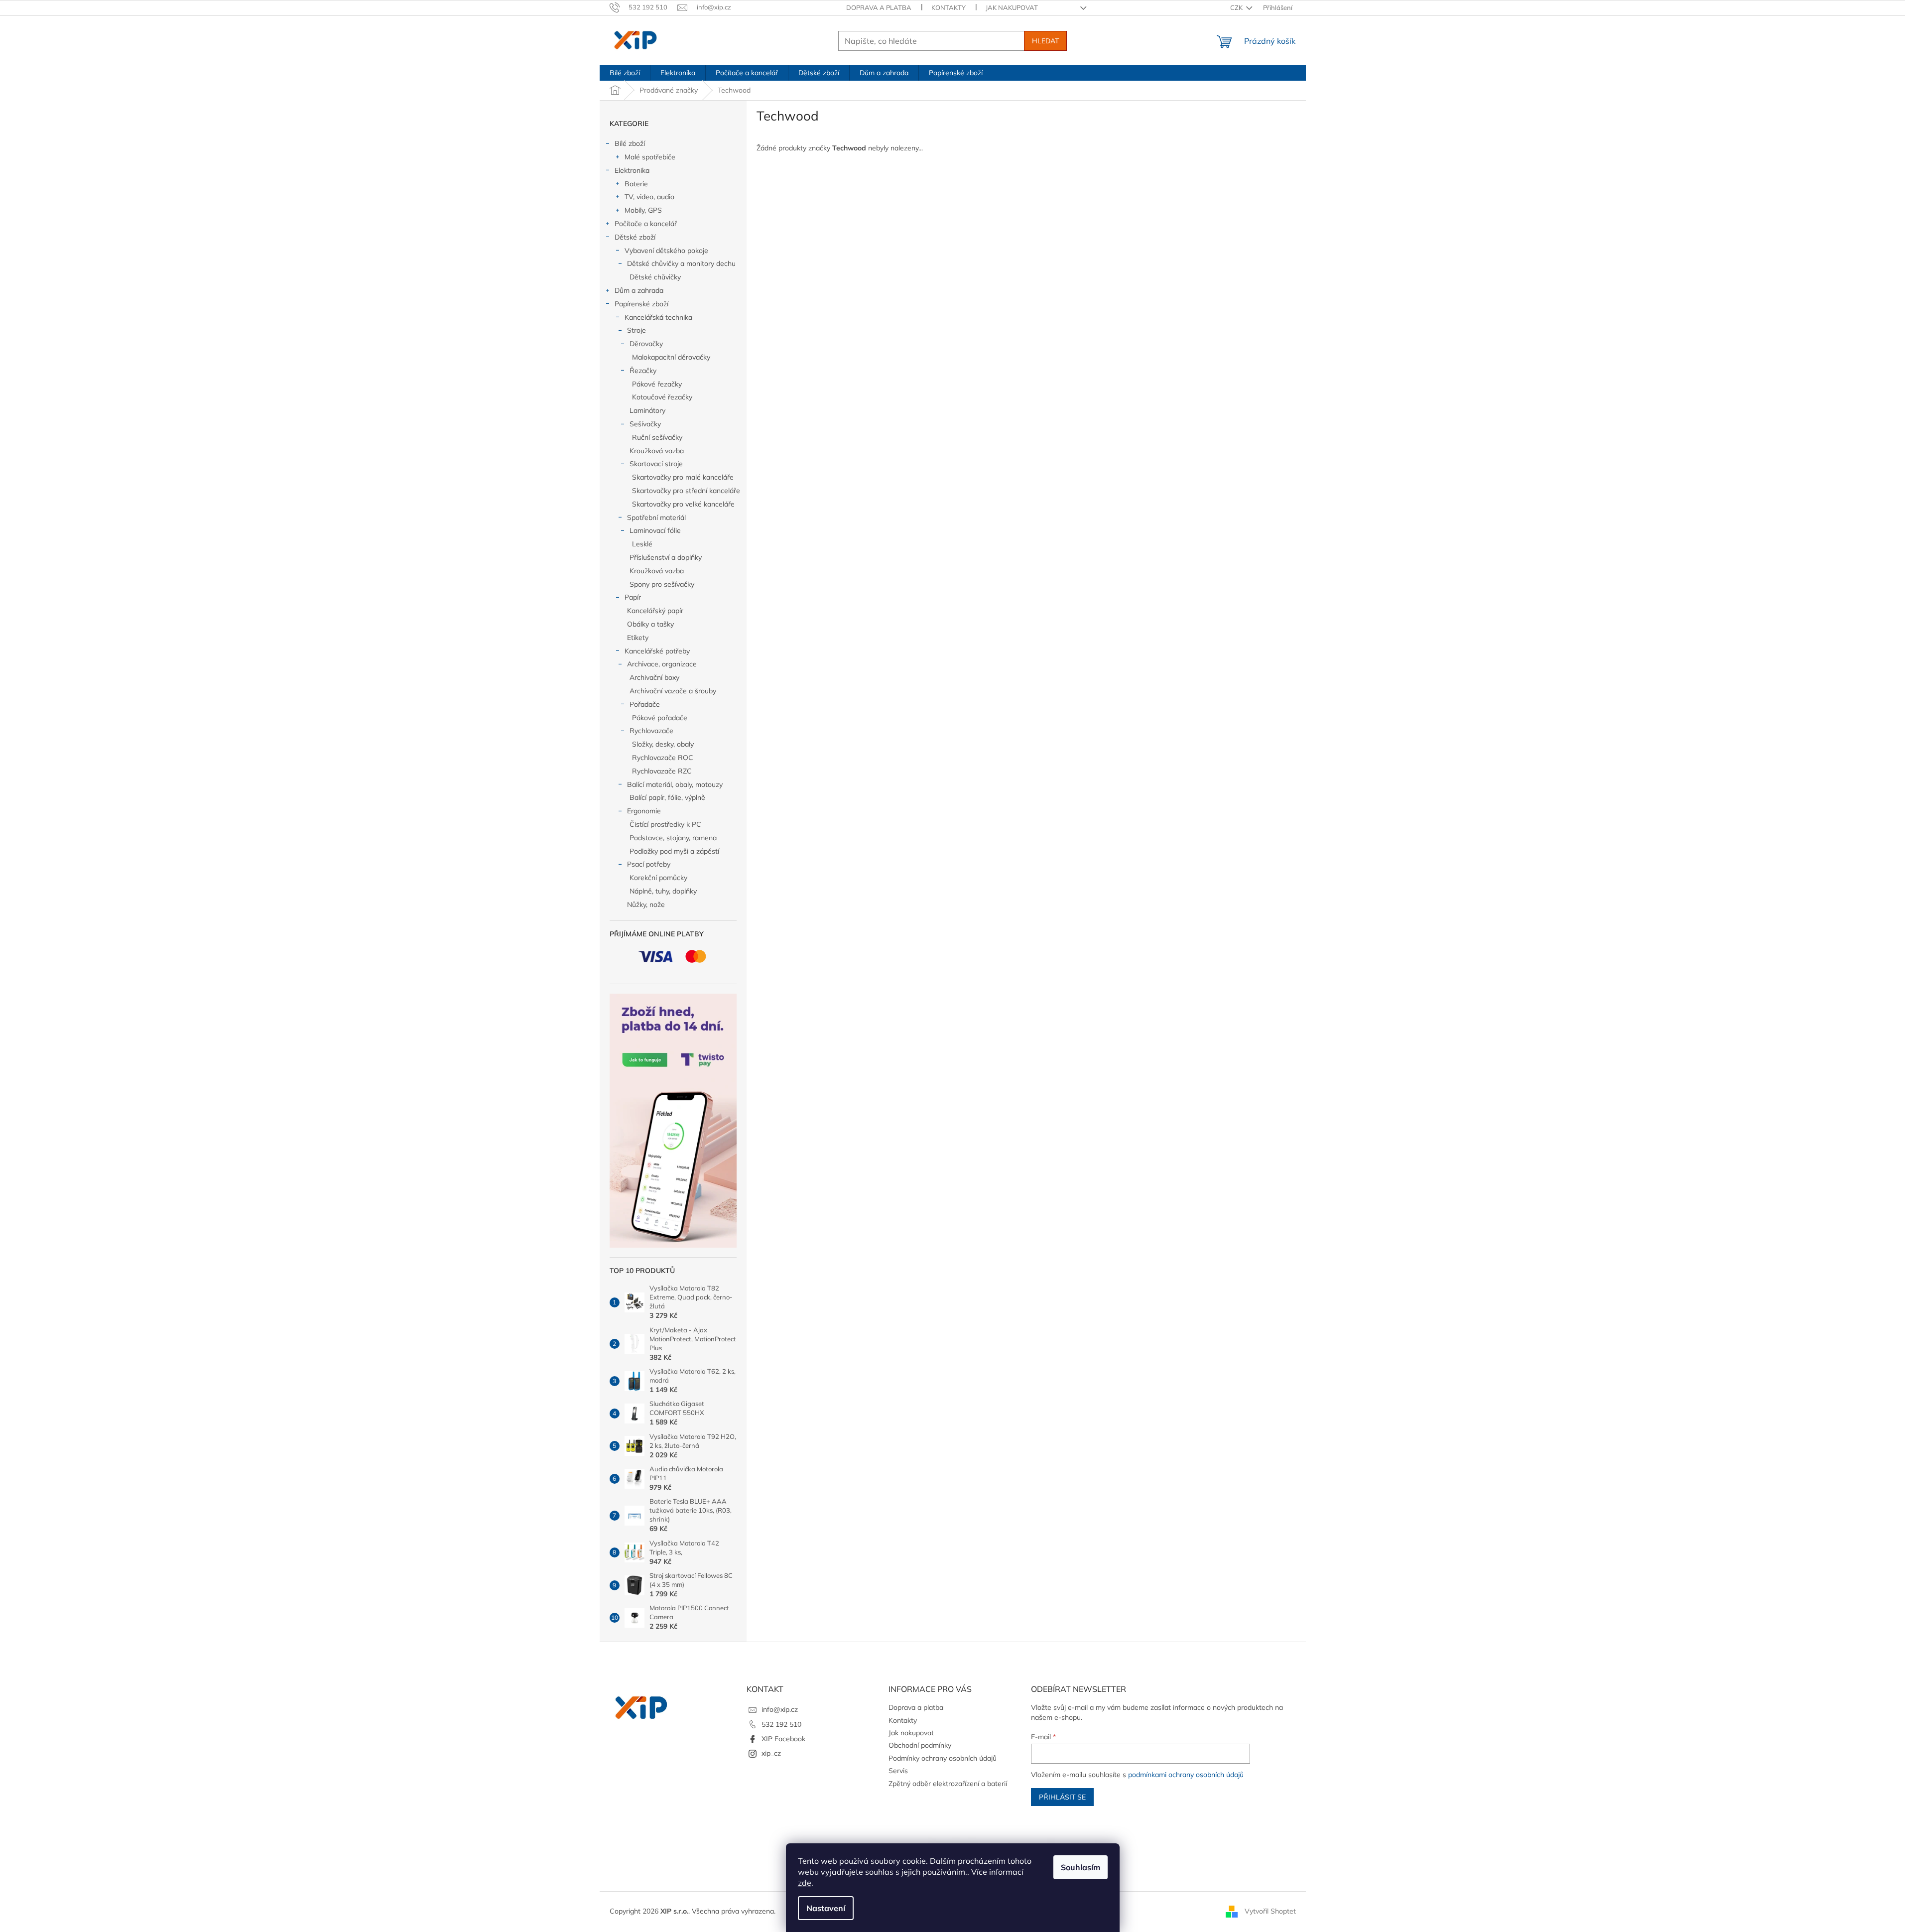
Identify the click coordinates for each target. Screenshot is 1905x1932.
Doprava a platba (879, 7)
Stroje (636, 330)
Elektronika (632, 170)
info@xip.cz (780, 1709)
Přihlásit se (1062, 1797)
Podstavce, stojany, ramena (673, 838)
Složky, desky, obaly (663, 744)
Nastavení (826, 1908)
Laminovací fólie (655, 530)
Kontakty (949, 7)
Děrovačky (646, 344)
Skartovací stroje (656, 464)
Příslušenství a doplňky (666, 557)
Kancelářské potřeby (657, 651)
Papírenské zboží (641, 304)
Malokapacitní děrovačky (671, 357)
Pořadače (645, 704)
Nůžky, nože (646, 904)
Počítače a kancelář (646, 224)
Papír (633, 597)
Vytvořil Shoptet (1270, 1911)
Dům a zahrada (639, 290)
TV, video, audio (649, 197)
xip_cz (771, 1753)
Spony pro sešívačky (662, 584)
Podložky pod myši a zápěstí (674, 851)
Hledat (1045, 41)
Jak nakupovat (1012, 7)
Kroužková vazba (657, 451)
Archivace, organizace (662, 664)
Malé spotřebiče (650, 157)
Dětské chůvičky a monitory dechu (681, 263)
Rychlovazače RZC (662, 771)
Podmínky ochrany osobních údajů (943, 1758)
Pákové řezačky (657, 384)
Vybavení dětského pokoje (666, 251)
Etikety (638, 638)
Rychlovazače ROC (663, 758)
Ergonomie (644, 811)
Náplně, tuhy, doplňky (663, 891)
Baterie (636, 184)
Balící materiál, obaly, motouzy (675, 784)
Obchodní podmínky (920, 1745)
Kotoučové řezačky (662, 397)
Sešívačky (645, 424)
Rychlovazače (651, 731)
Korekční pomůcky (658, 878)
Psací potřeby (649, 864)
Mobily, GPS (643, 210)
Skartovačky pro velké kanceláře (683, 504)
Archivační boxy (654, 677)
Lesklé (642, 544)
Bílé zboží (630, 143)
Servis (898, 1771)
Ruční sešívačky (657, 437)
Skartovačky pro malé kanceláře (683, 477)
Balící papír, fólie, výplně (667, 797)
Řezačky (643, 371)
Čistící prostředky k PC (665, 824)
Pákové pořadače (660, 718)
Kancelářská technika (658, 317)
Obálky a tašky (650, 624)
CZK (1237, 7)
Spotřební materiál (656, 517)
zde (805, 1883)
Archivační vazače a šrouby (673, 691)
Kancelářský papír (655, 611)
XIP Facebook (783, 1739)
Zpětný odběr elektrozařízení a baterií (948, 1784)
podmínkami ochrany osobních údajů (1186, 1775)
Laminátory (647, 410)
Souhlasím (1080, 1867)
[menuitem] (625, 73)
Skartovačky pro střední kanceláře (686, 491)
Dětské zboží (635, 237)
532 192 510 (781, 1724)
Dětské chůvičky (655, 277)
